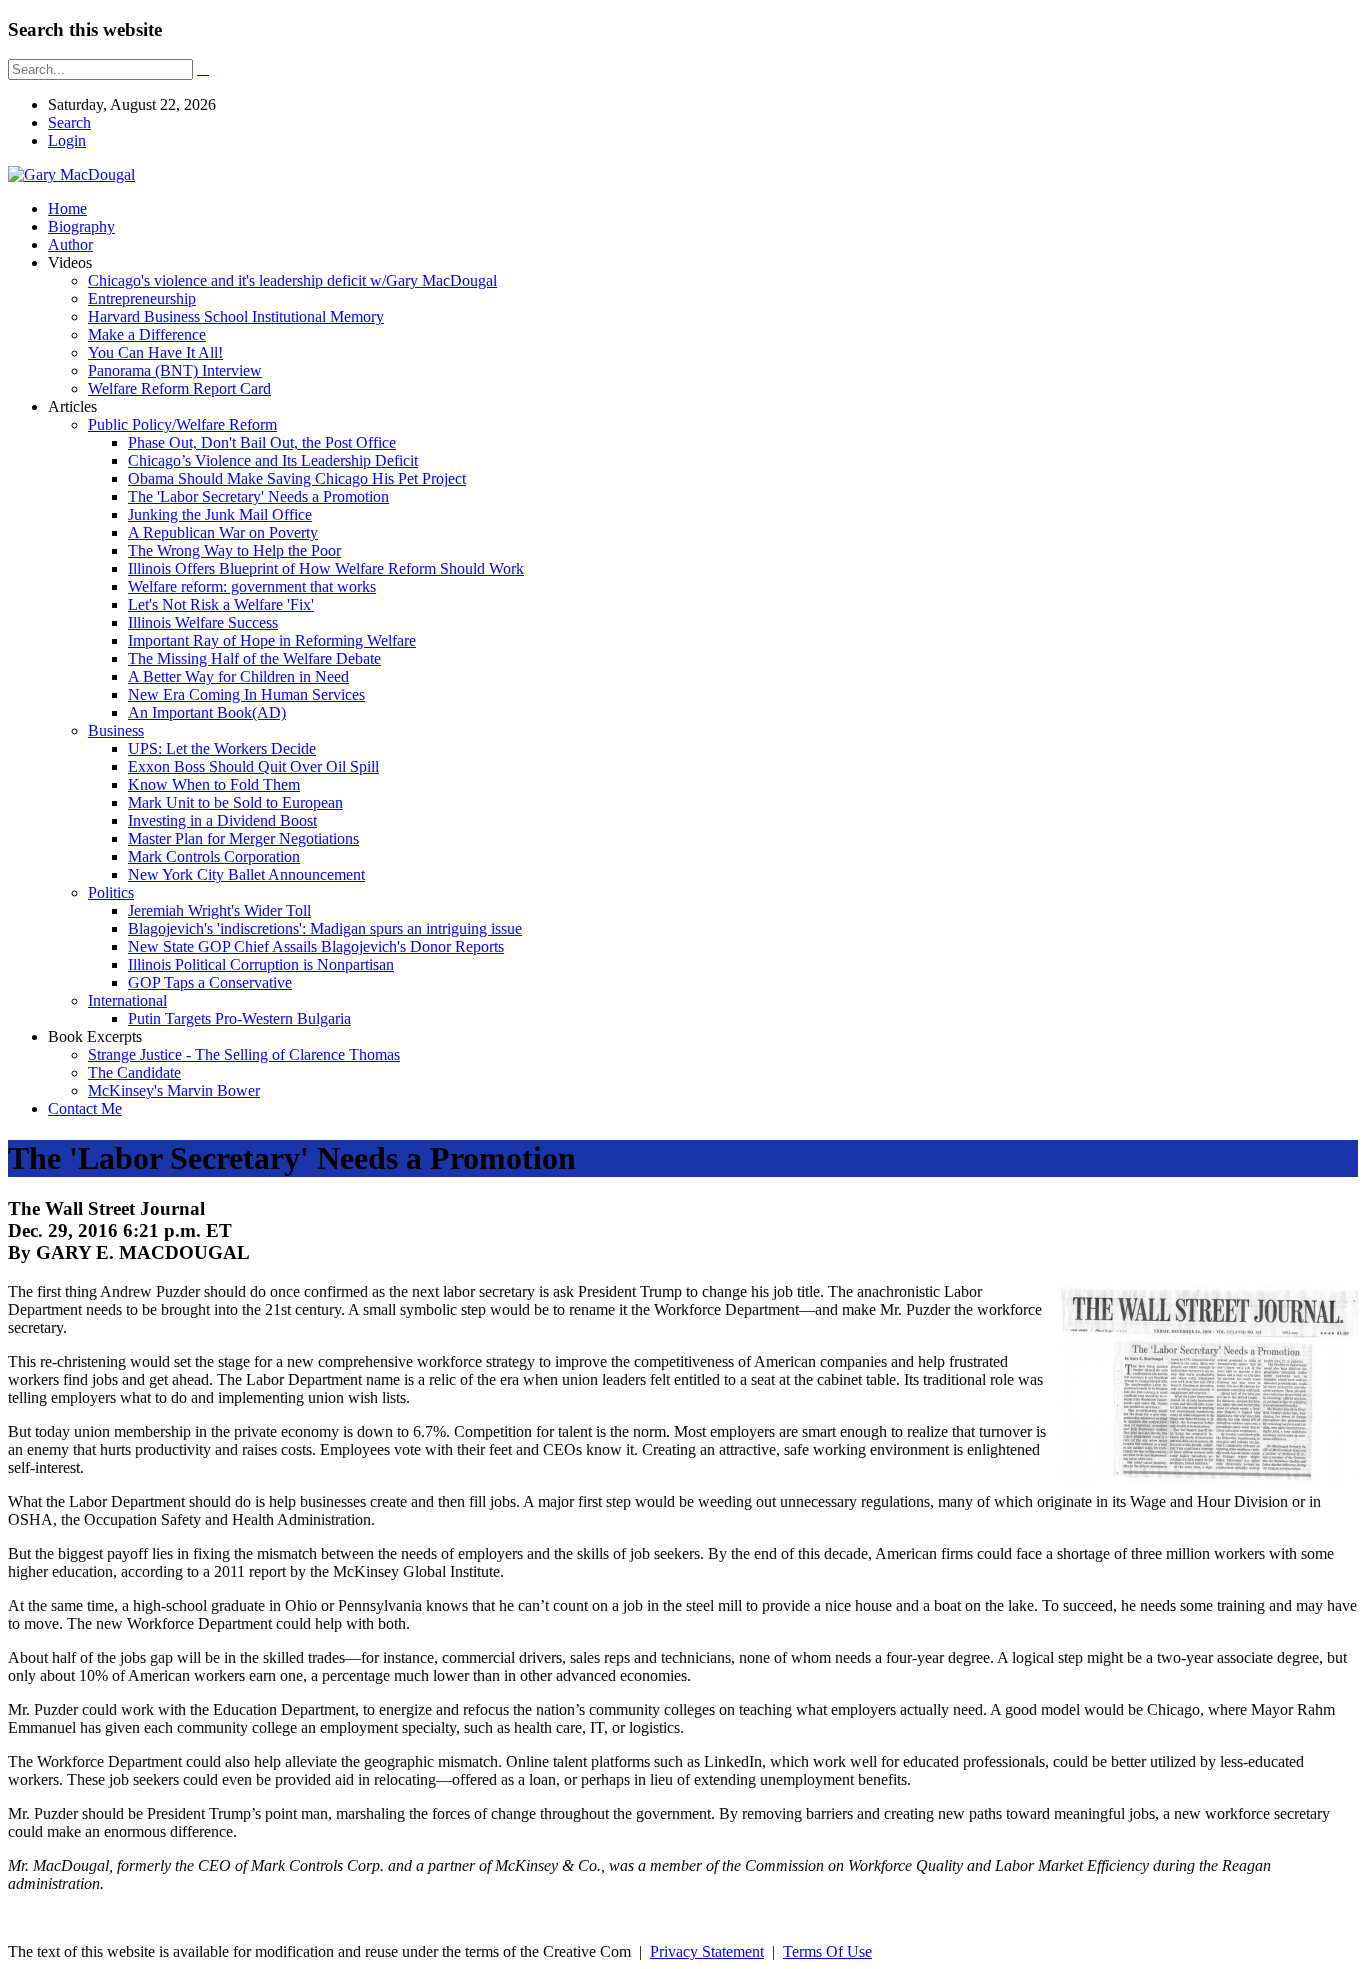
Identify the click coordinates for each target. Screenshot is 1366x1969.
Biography (81, 226)
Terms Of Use (827, 1951)
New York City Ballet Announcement (246, 874)
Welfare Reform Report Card (179, 388)
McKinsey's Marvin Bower (174, 1090)
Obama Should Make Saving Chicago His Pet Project (297, 478)
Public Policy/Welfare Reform (182, 424)
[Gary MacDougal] (71, 174)
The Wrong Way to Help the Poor (234, 550)
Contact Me (85, 1108)
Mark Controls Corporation (214, 856)
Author (70, 244)
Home (67, 208)
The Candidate (134, 1072)
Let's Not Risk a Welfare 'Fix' (221, 604)
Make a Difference (147, 334)
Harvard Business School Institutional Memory (236, 316)
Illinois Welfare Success (203, 622)
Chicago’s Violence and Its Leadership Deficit (273, 460)
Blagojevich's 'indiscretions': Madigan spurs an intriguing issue (325, 928)
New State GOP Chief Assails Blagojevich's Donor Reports (316, 946)
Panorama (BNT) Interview (175, 370)
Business (116, 730)
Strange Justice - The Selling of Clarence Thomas (244, 1054)
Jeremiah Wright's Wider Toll (219, 910)
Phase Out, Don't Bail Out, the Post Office (262, 442)
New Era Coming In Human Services (246, 694)
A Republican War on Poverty (223, 532)
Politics (111, 892)
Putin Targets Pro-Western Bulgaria (239, 1018)
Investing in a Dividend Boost (222, 820)
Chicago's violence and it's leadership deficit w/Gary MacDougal (292, 280)
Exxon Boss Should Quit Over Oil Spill (253, 766)
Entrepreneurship (142, 298)
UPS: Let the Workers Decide (222, 748)
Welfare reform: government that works (252, 586)
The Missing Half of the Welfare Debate (254, 658)
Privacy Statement (707, 1951)
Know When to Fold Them (214, 784)
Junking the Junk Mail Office (220, 514)
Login (67, 140)
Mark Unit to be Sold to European (235, 802)
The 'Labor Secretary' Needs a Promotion (258, 496)
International (127, 1000)
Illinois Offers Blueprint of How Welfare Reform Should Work (326, 568)
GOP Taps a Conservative (210, 982)
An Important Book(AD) (207, 712)
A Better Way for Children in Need (238, 676)
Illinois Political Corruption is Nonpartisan (261, 964)
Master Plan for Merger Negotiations (243, 838)
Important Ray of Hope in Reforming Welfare (272, 640)
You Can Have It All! (155, 352)
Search (69, 122)
